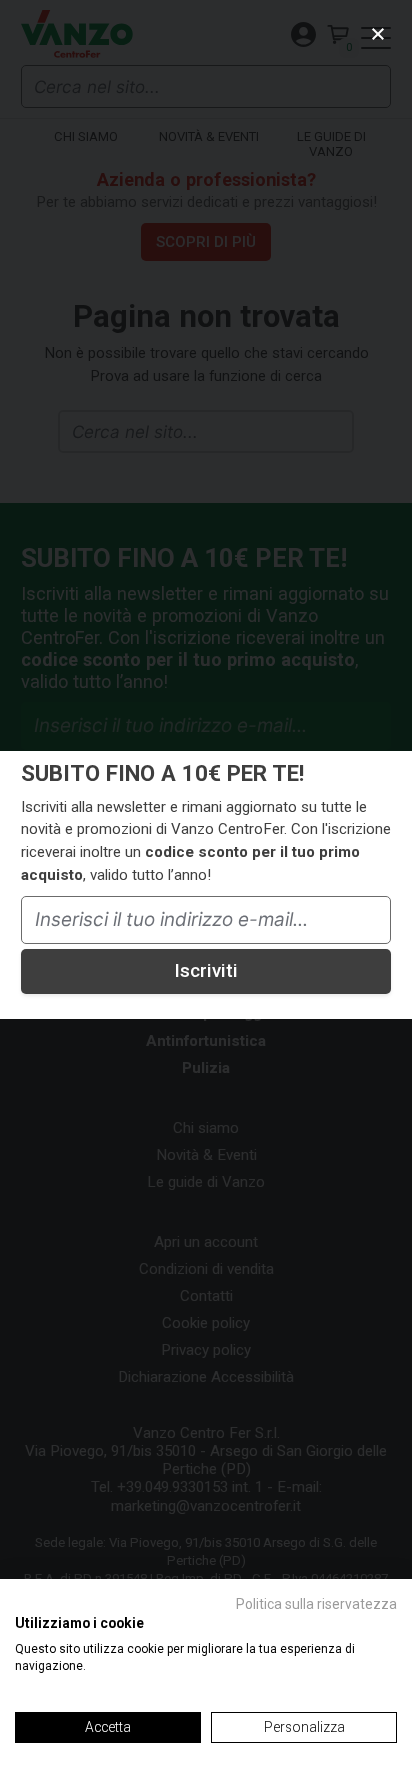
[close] (378, 34)
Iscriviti (206, 971)
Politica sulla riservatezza (316, 1604)
